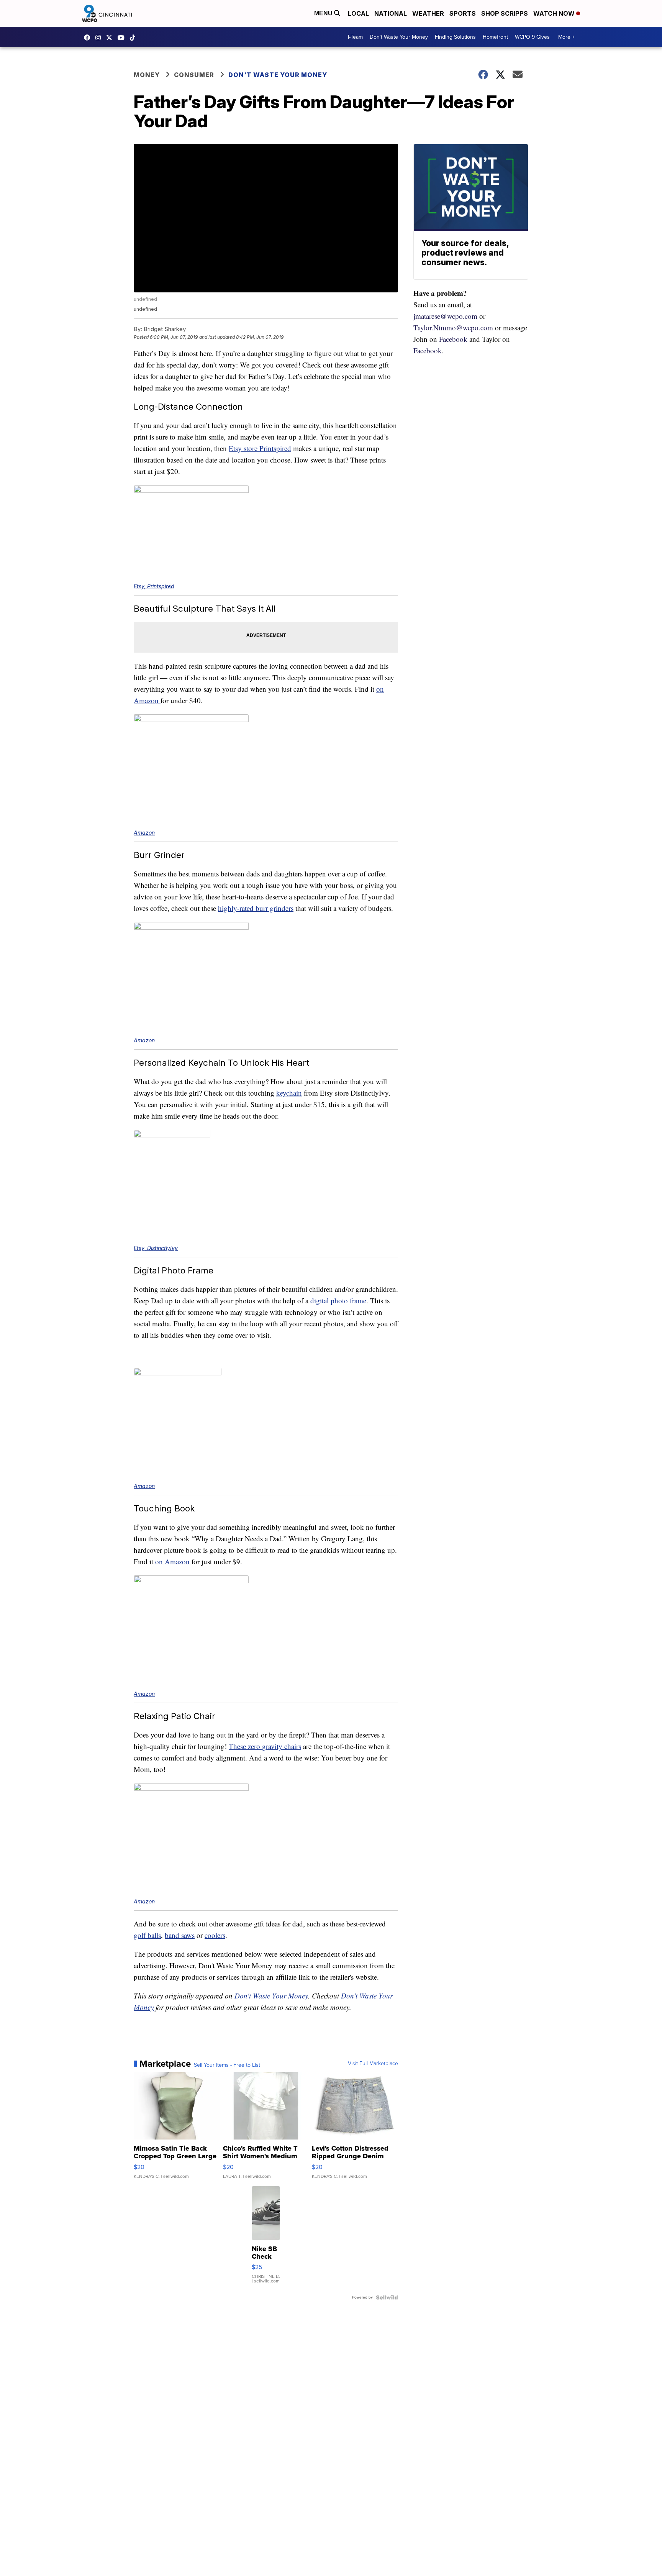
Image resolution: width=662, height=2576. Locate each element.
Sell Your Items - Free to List (227, 2065)
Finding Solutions (455, 37)
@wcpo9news (134, 38)
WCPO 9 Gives (532, 37)
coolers (215, 1935)
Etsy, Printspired (154, 586)
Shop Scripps (505, 13)
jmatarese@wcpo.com (445, 316)
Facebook (453, 339)
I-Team (355, 37)
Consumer (194, 75)
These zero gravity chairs (265, 1746)
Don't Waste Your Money (399, 37)
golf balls (147, 1935)
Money (147, 75)
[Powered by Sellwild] (387, 2297)
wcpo (111, 38)
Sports (463, 13)
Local (358, 13)
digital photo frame (338, 1300)
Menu (324, 13)
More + (566, 37)
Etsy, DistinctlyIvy (156, 1248)
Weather (428, 13)
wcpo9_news (100, 38)
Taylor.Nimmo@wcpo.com (453, 327)
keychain (289, 1093)
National (391, 13)
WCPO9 (89, 38)
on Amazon (172, 1561)
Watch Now (555, 13)
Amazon (144, 833)
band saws (180, 1935)
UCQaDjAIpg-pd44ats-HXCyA (123, 38)
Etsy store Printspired (260, 448)
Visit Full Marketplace (373, 2064)
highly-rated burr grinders (256, 908)
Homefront (495, 37)
